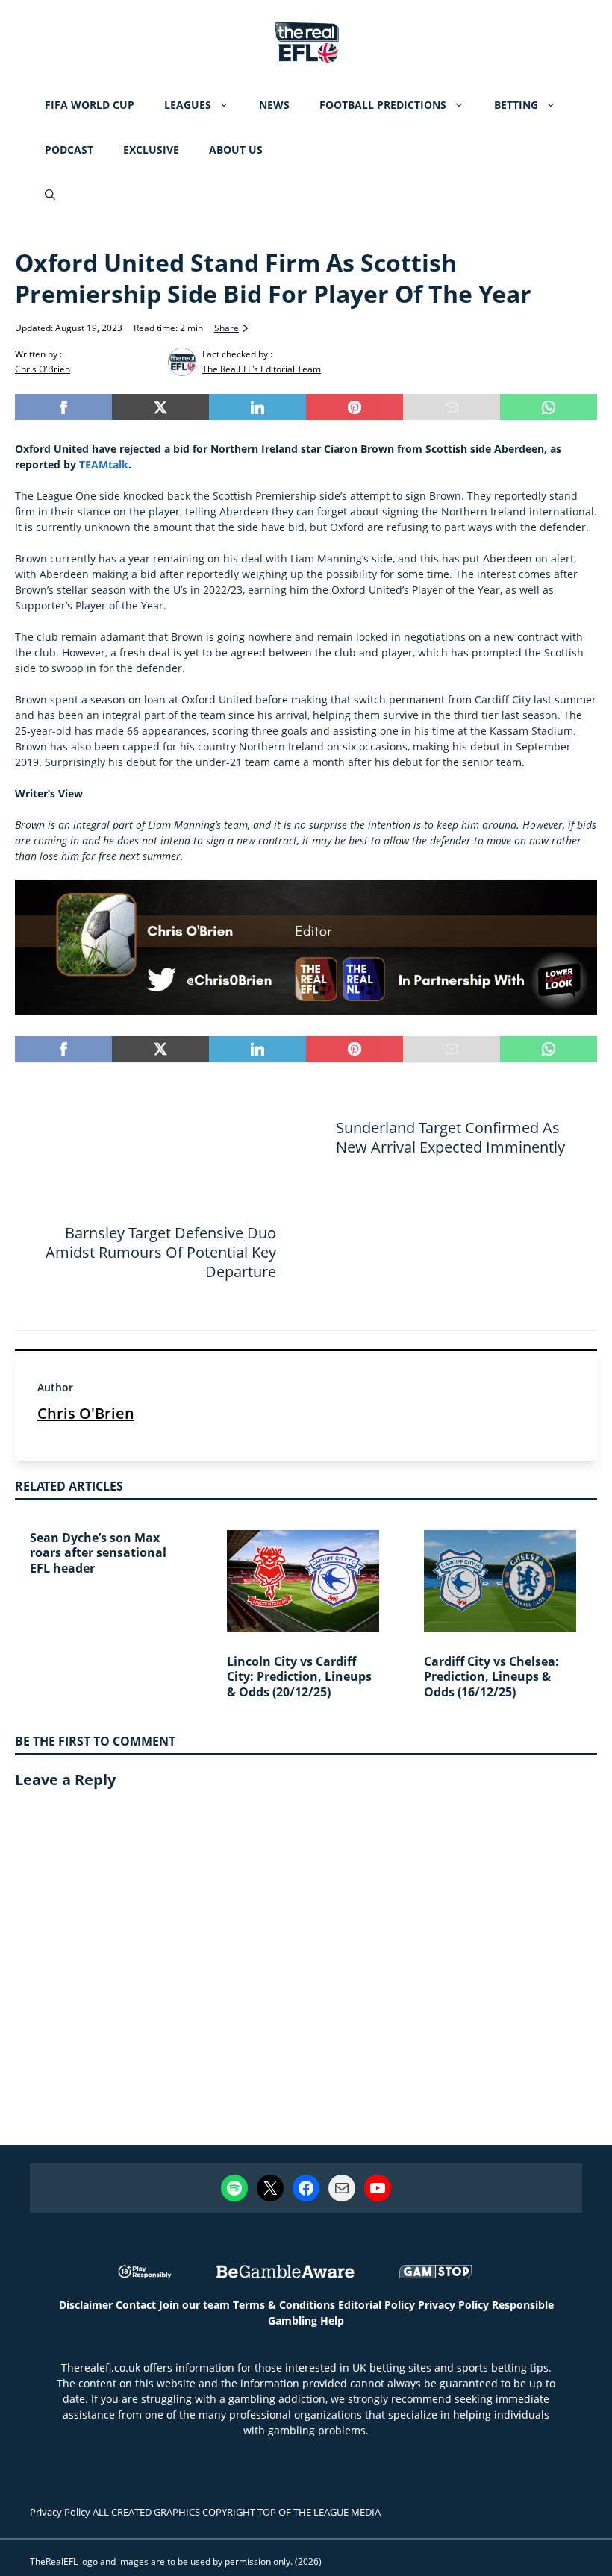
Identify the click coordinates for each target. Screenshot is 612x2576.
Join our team (194, 2305)
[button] (50, 195)
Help (332, 2320)
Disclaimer (86, 2305)
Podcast (69, 150)
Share (227, 328)
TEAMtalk (104, 464)
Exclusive (151, 150)
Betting (516, 105)
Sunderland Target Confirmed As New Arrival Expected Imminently (450, 1137)
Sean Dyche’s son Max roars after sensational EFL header (98, 1553)
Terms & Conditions (284, 2305)
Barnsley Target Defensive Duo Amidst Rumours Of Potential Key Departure (161, 1252)
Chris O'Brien (86, 1413)
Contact (136, 2305)
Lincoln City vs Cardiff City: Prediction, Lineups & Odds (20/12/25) (299, 1677)
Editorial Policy (377, 2305)
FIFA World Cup (90, 105)
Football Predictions (383, 105)
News (274, 105)
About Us (236, 150)
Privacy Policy (453, 2305)
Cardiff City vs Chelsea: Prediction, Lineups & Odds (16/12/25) (491, 1677)
